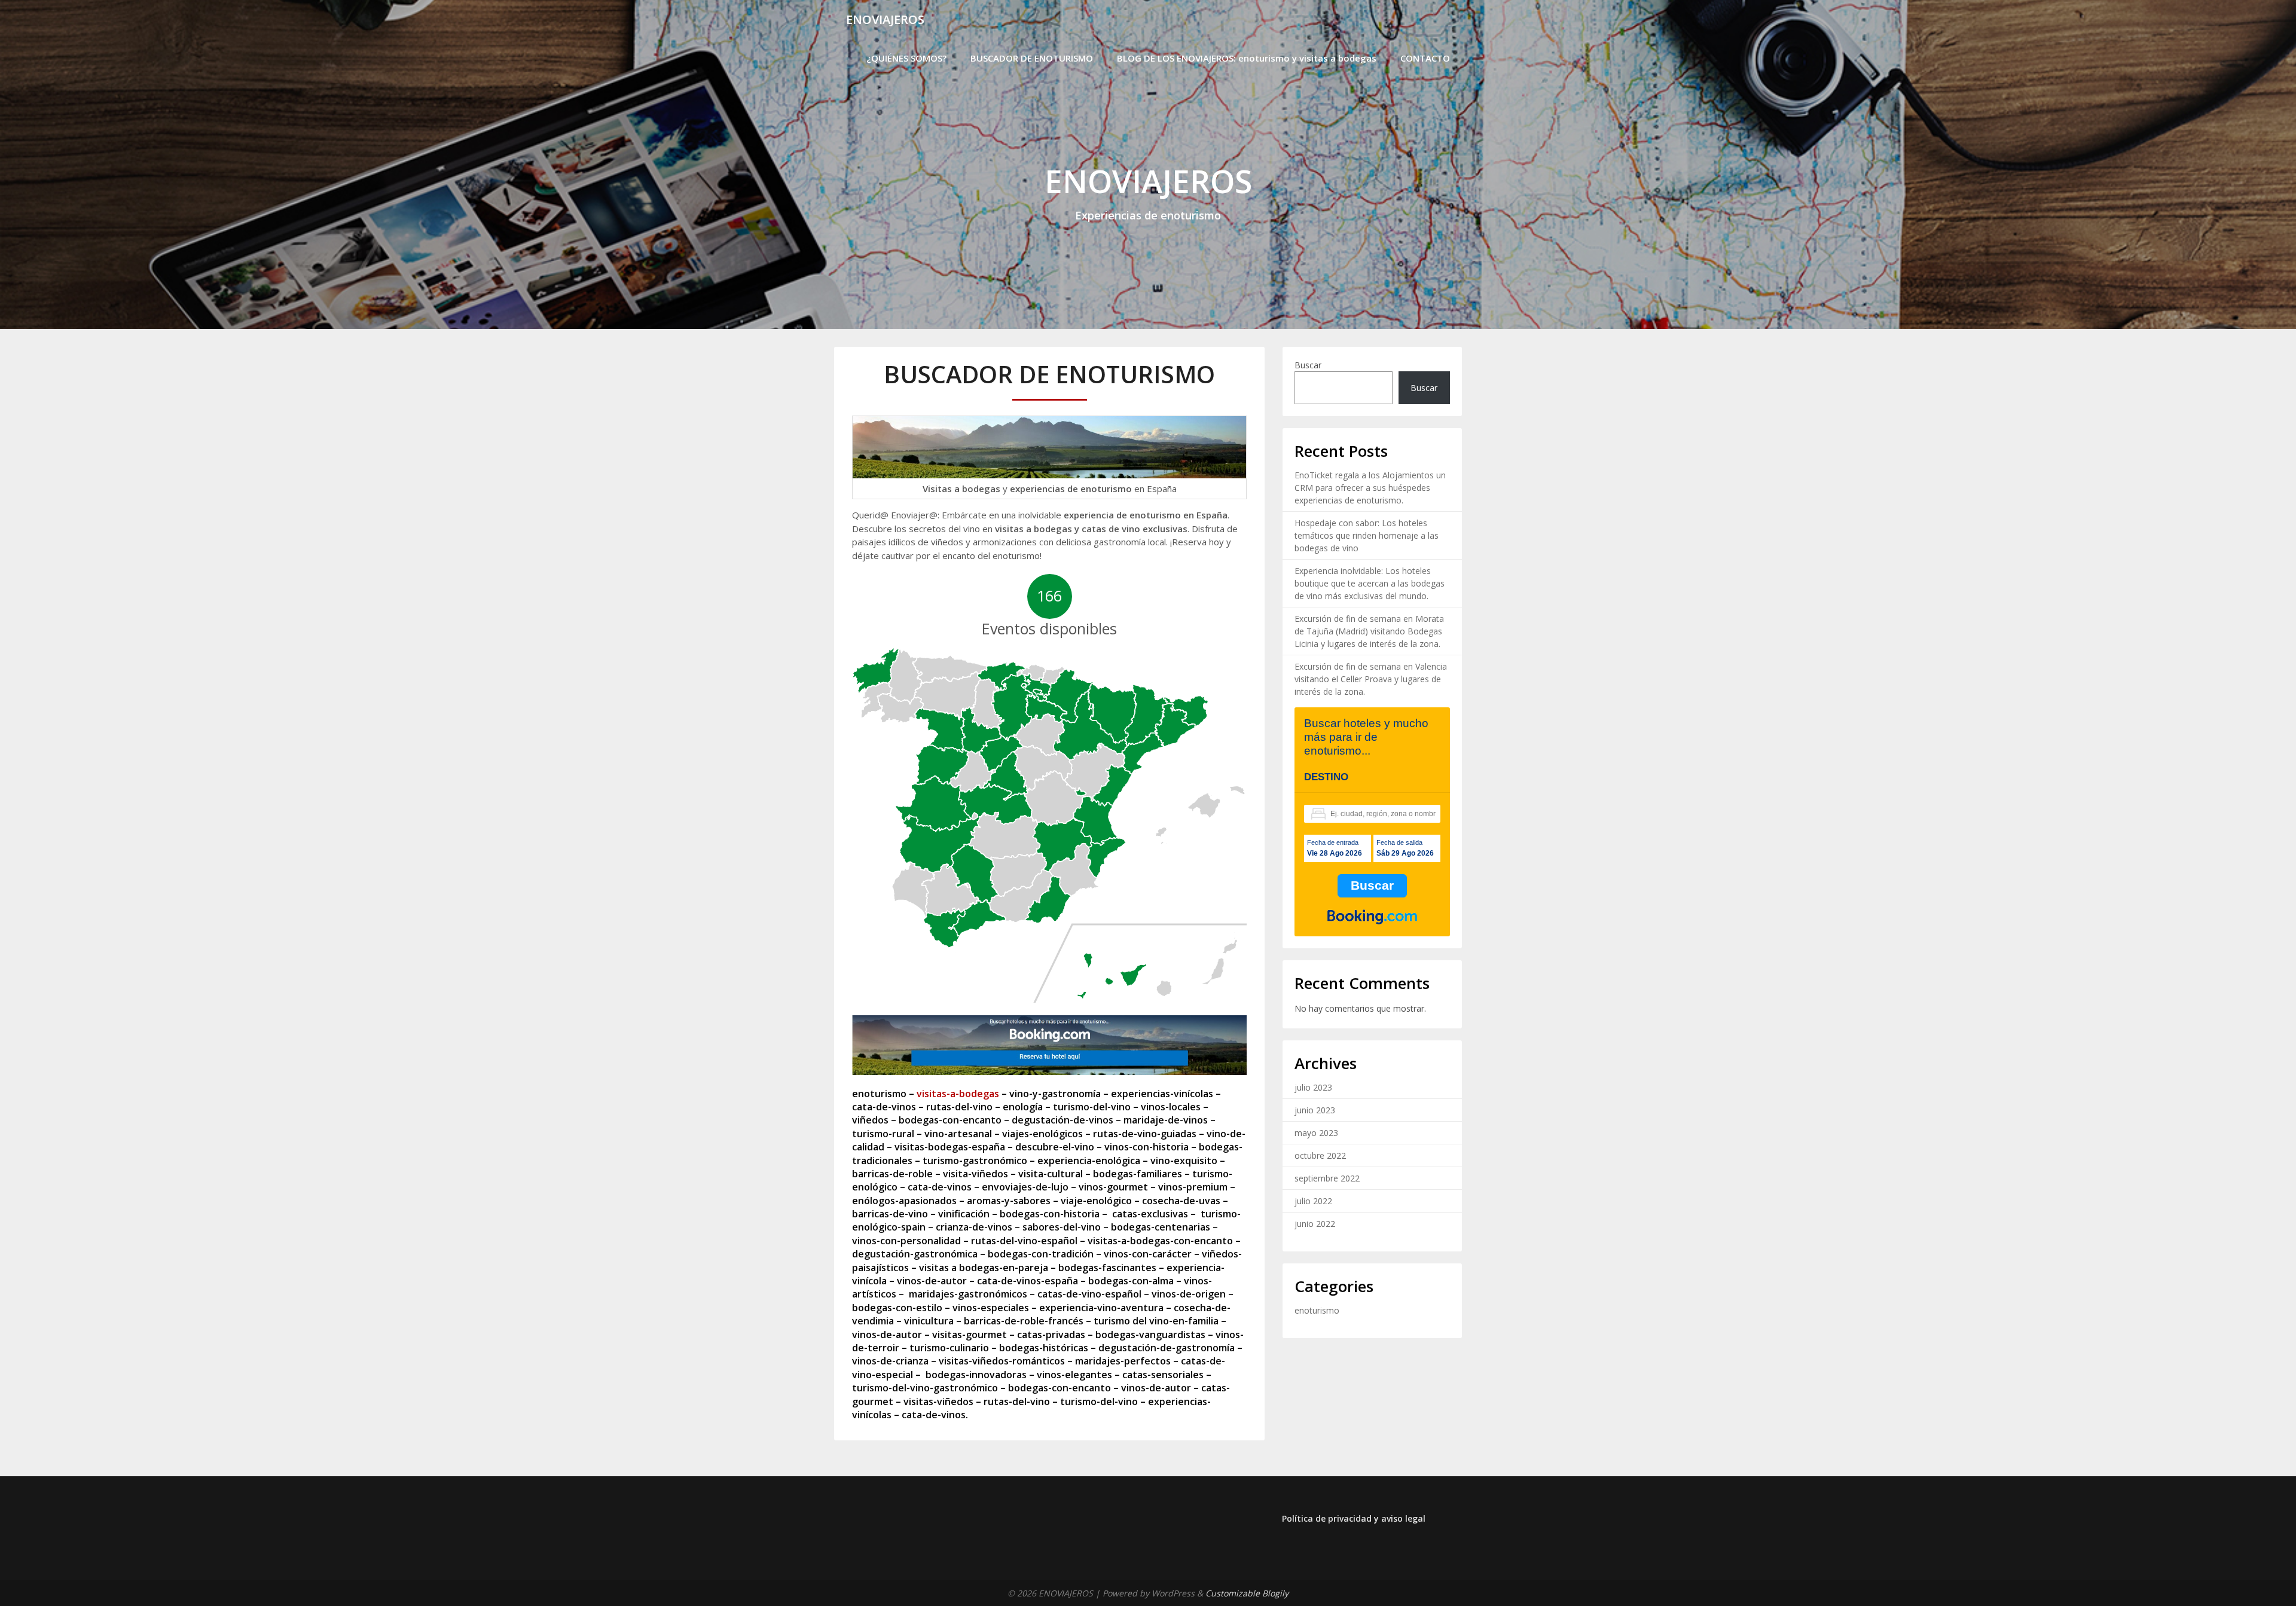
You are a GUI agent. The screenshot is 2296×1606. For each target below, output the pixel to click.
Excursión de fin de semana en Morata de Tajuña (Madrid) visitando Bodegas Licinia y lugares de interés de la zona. (1369, 631)
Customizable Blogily (1247, 1593)
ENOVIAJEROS (885, 19)
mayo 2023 (1316, 1133)
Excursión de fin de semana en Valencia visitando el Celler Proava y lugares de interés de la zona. (1371, 679)
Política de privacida (1324, 1518)
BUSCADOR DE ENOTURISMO (1032, 58)
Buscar (1308, 365)
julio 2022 (1313, 1201)
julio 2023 (1313, 1087)
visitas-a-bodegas (958, 1094)
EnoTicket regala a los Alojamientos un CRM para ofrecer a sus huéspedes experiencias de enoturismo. (1370, 488)
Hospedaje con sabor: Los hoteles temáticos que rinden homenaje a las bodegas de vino (1367, 535)
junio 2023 (1315, 1110)
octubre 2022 (1320, 1155)
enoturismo (1317, 1310)
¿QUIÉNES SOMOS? (906, 58)
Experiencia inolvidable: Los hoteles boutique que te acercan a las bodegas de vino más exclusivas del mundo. (1370, 583)
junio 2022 (1315, 1224)
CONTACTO (1425, 58)
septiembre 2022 (1327, 1178)
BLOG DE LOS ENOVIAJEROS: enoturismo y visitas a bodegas (1247, 58)
